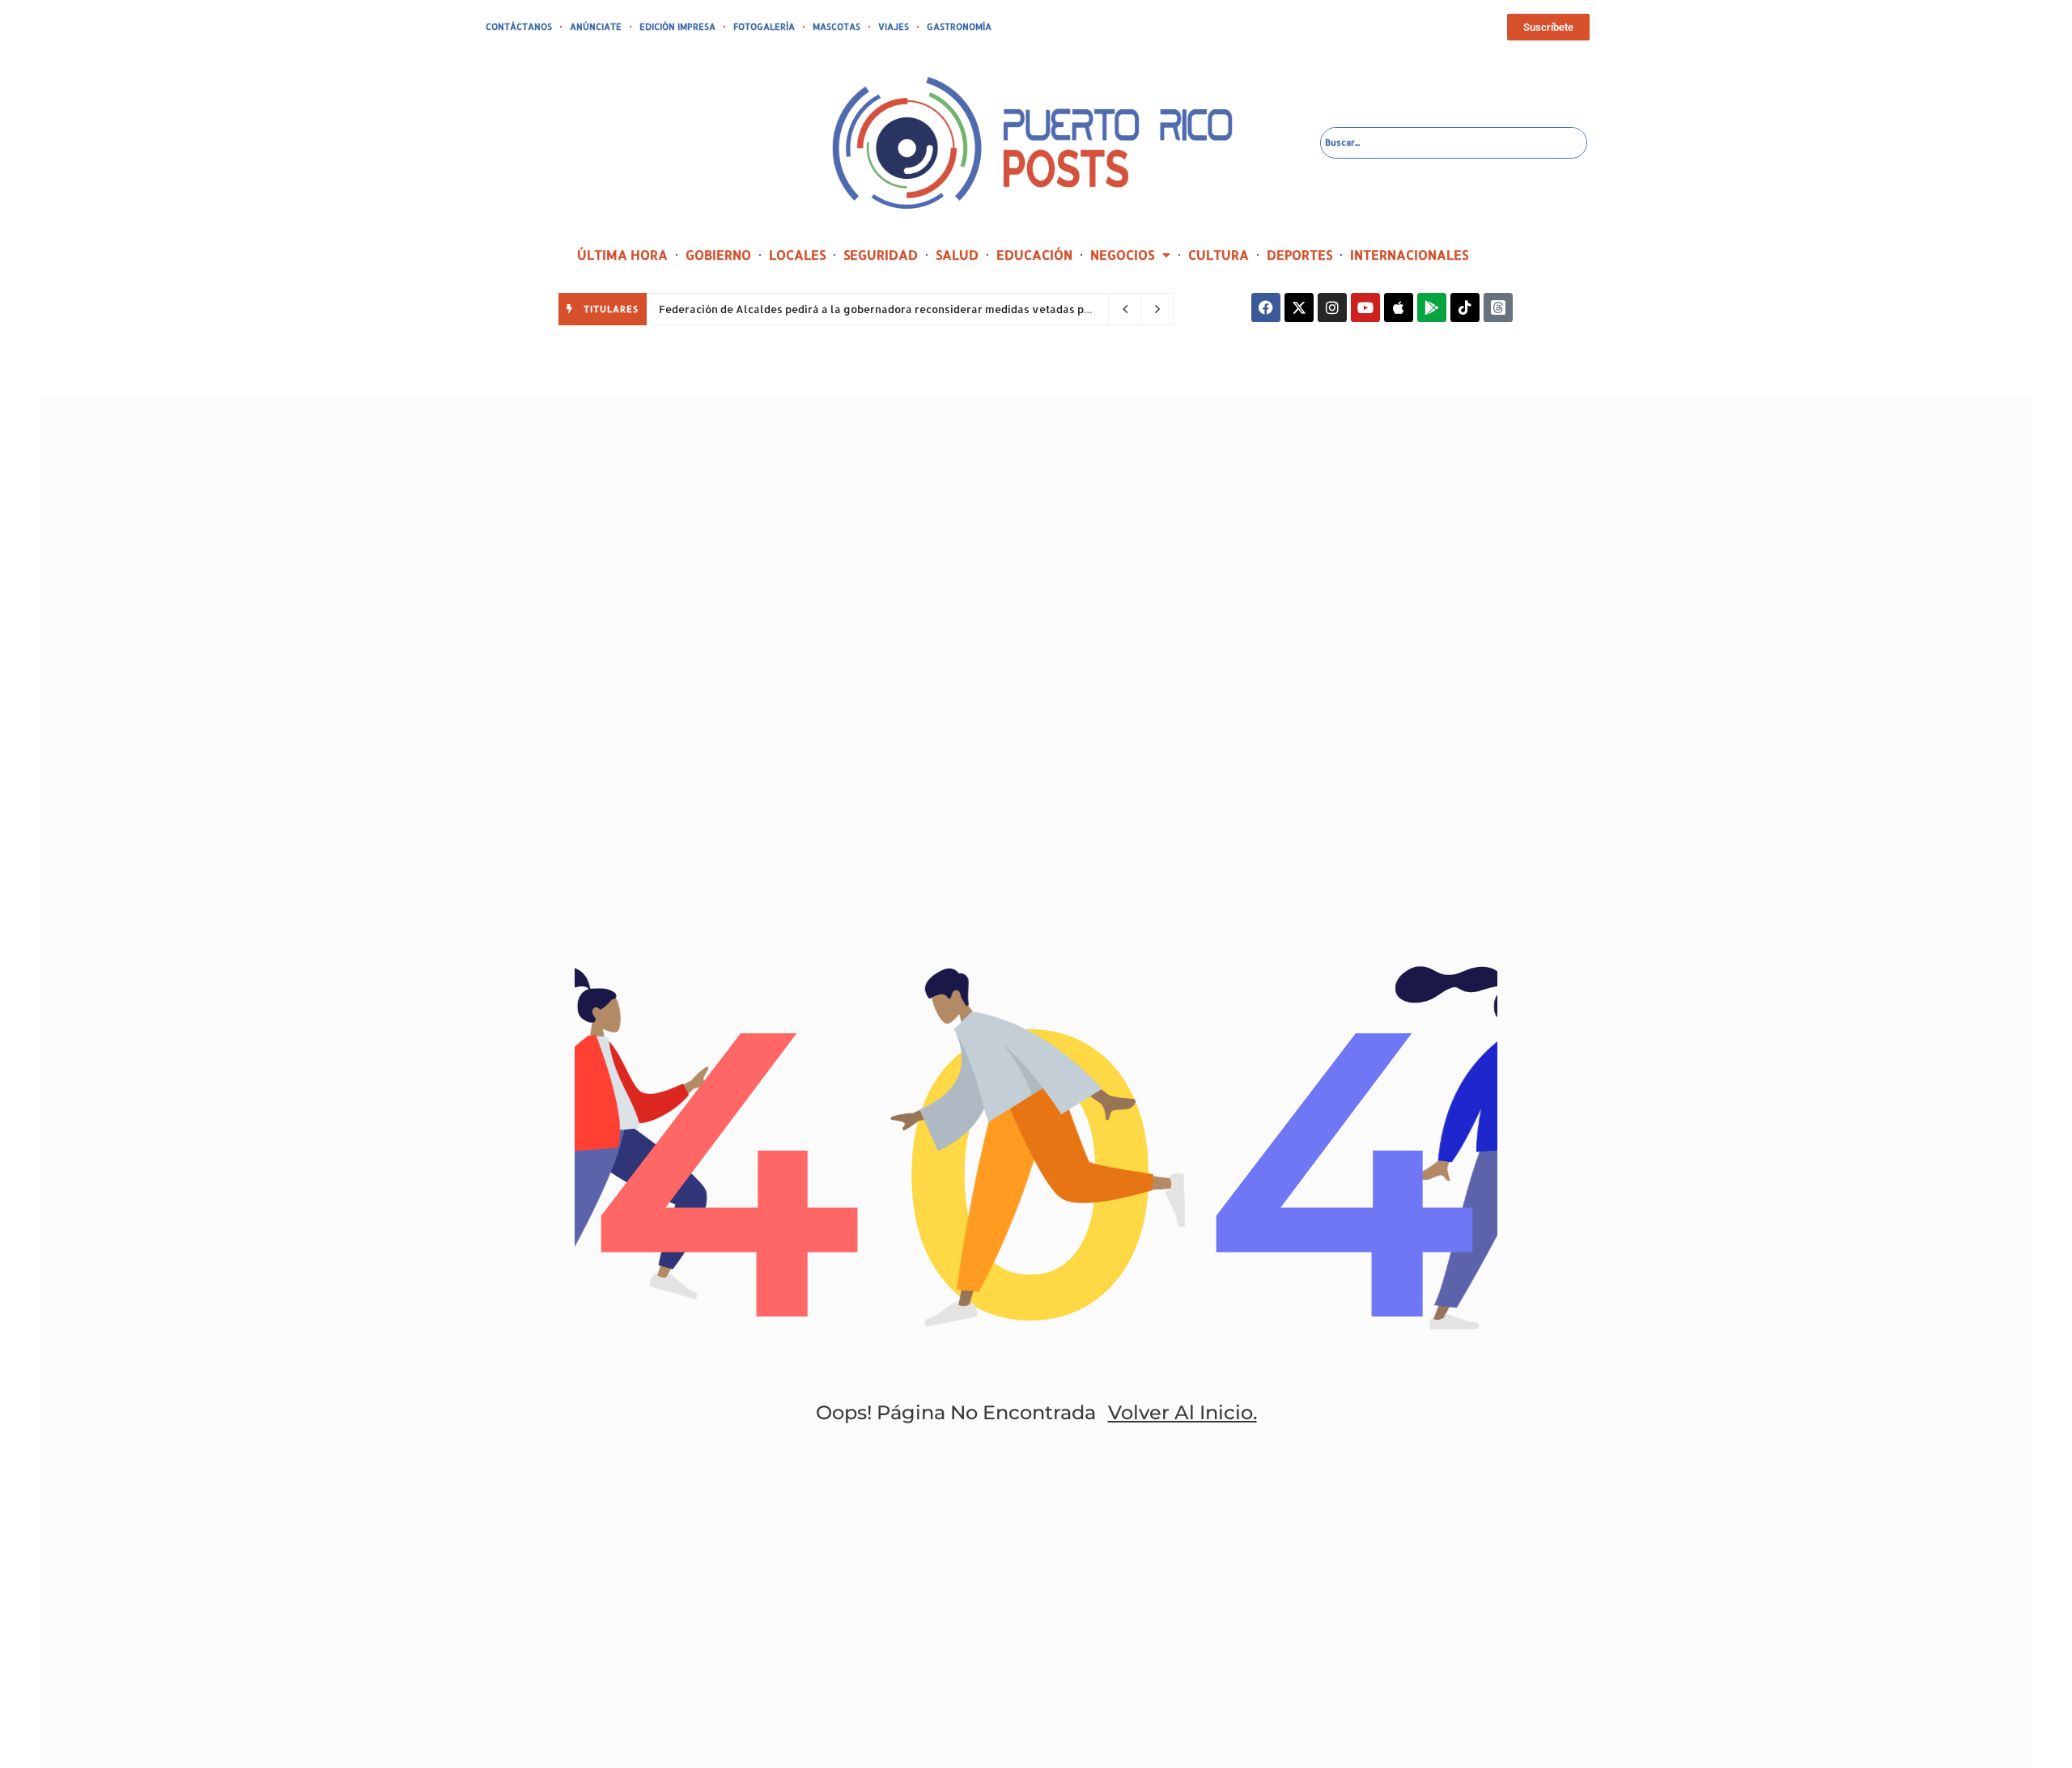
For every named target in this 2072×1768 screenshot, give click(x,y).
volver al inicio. (1182, 1412)
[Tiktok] (1465, 307)
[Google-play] (1432, 307)
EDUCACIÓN (1034, 254)
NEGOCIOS (1122, 254)
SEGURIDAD (881, 254)
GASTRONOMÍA (959, 27)
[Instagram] (1332, 307)
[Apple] (1399, 307)
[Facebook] (1266, 307)
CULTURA (1219, 254)
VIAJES (894, 27)
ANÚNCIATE (596, 27)
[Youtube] (1365, 307)
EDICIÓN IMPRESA (677, 27)
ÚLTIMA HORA (622, 254)
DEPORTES (1299, 254)
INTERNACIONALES (1409, 254)
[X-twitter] (1299, 307)
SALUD (957, 254)
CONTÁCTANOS (519, 27)
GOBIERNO (718, 254)
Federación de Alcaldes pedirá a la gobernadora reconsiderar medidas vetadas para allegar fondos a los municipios (964, 309)
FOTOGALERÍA (764, 27)
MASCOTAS (836, 27)
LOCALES (797, 254)
